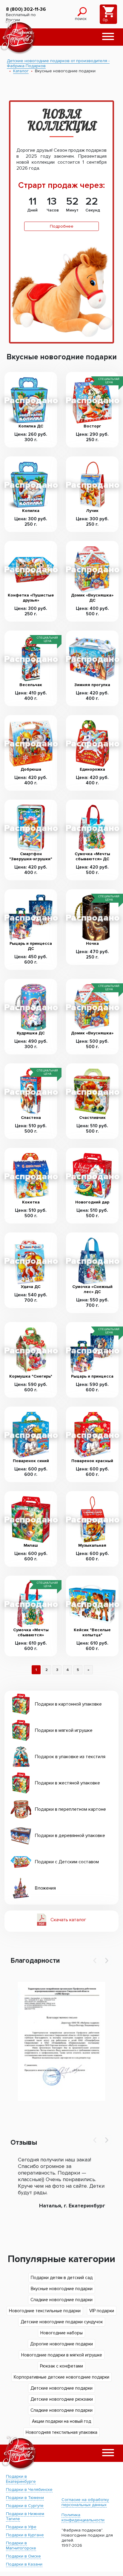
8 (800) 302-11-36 (26, 9)
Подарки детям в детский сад (62, 2278)
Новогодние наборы (61, 2333)
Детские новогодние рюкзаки (62, 2399)
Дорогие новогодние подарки (61, 2344)
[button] (108, 37)
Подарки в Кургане (25, 2535)
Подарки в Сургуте (25, 2506)
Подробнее (62, 226)
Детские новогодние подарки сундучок (62, 2322)
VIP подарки (102, 2311)
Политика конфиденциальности (83, 2517)
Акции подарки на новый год (61, 2421)
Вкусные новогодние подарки (62, 2289)
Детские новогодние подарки (61, 2388)
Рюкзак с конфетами (61, 2366)
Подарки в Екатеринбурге (21, 2479)
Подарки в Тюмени (25, 2498)
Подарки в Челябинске (29, 2490)
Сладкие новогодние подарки (61, 2300)
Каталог (21, 71)
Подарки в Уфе (21, 2527)
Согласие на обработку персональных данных (85, 2502)
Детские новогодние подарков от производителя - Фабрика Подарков (58, 63)
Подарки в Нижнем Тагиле (25, 2516)
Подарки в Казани (24, 2564)
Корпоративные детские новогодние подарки (61, 2377)
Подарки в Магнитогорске (21, 2546)
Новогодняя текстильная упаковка (61, 2432)
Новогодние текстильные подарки (45, 2311)
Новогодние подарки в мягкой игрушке (62, 2355)
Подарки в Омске (23, 2556)
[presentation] (95, 1960)
